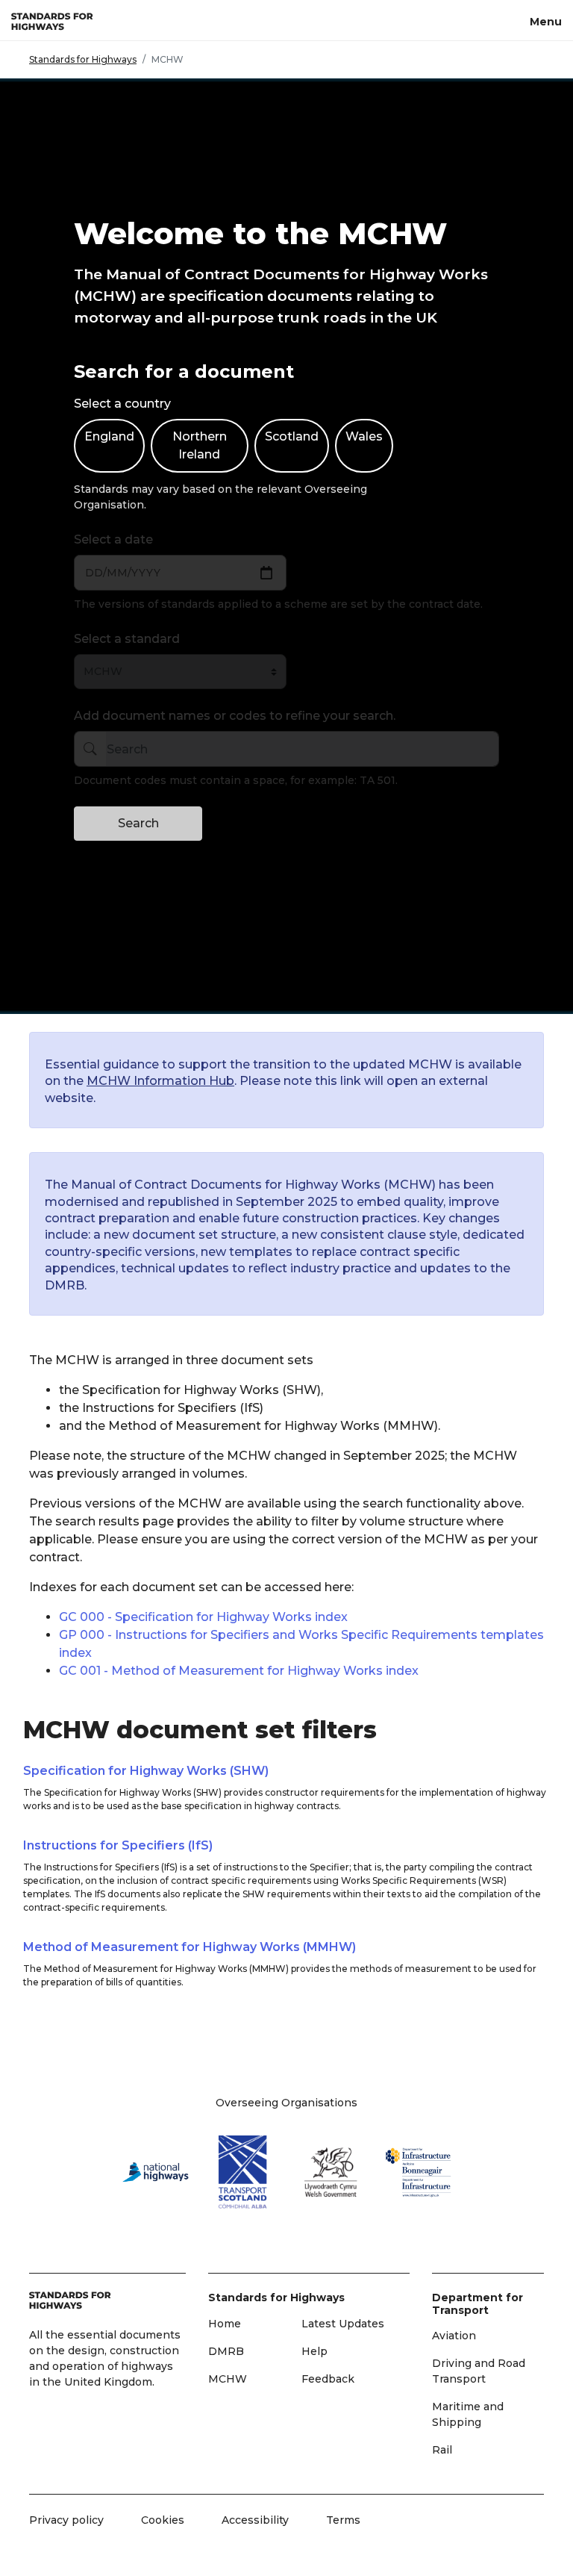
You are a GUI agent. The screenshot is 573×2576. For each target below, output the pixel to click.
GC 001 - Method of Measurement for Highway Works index (239, 1671)
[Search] (90, 749)
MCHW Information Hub (160, 1081)
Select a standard (127, 639)
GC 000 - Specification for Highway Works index (203, 1617)
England (109, 436)
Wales (364, 436)
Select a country (122, 404)
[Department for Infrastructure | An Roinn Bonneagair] (419, 2172)
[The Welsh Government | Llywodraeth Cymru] (331, 2172)
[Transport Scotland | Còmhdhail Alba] (243, 2172)
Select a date (113, 539)
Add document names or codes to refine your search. (235, 716)
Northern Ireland (200, 445)
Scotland (292, 436)
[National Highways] (155, 2172)
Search (138, 823)
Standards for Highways (83, 59)
